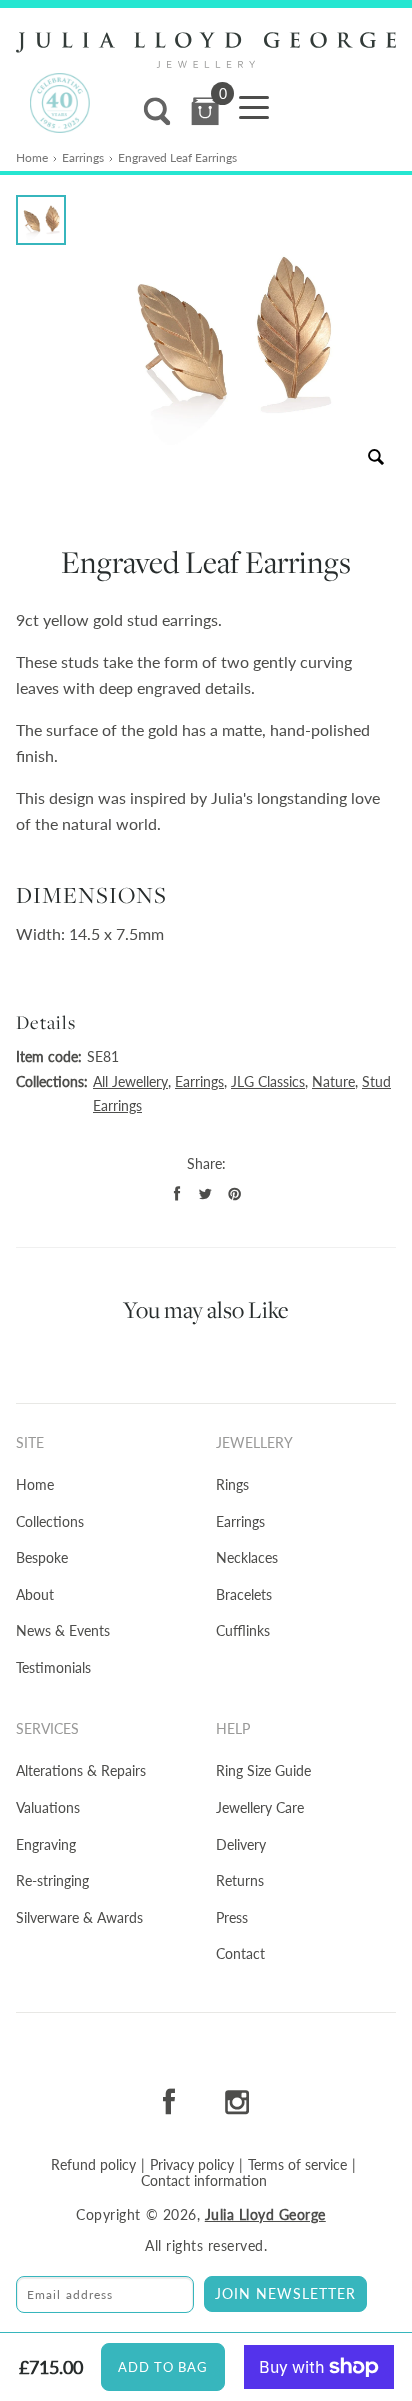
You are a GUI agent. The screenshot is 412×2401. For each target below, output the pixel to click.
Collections (50, 1521)
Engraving (46, 1844)
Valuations (48, 1807)
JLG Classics (268, 1081)
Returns (240, 1880)
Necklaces (247, 1557)
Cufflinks (243, 1630)
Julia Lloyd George (265, 2214)
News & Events (63, 1630)
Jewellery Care (260, 1807)
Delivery (241, 1844)
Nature (333, 1081)
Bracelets (244, 1594)
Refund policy (93, 2165)
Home (32, 157)
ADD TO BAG (163, 2367)
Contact (240, 1953)
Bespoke (42, 1557)
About (35, 1594)
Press (232, 1917)
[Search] (157, 111)
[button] (41, 220)
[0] (205, 111)
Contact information (204, 2181)
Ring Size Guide (263, 1770)
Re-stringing (52, 1880)
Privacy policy (192, 2165)
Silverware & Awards (79, 1917)
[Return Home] (206, 50)
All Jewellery (130, 1081)
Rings (232, 1484)
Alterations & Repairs (81, 1770)
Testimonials (53, 1667)
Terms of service (297, 2165)
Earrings (83, 157)
